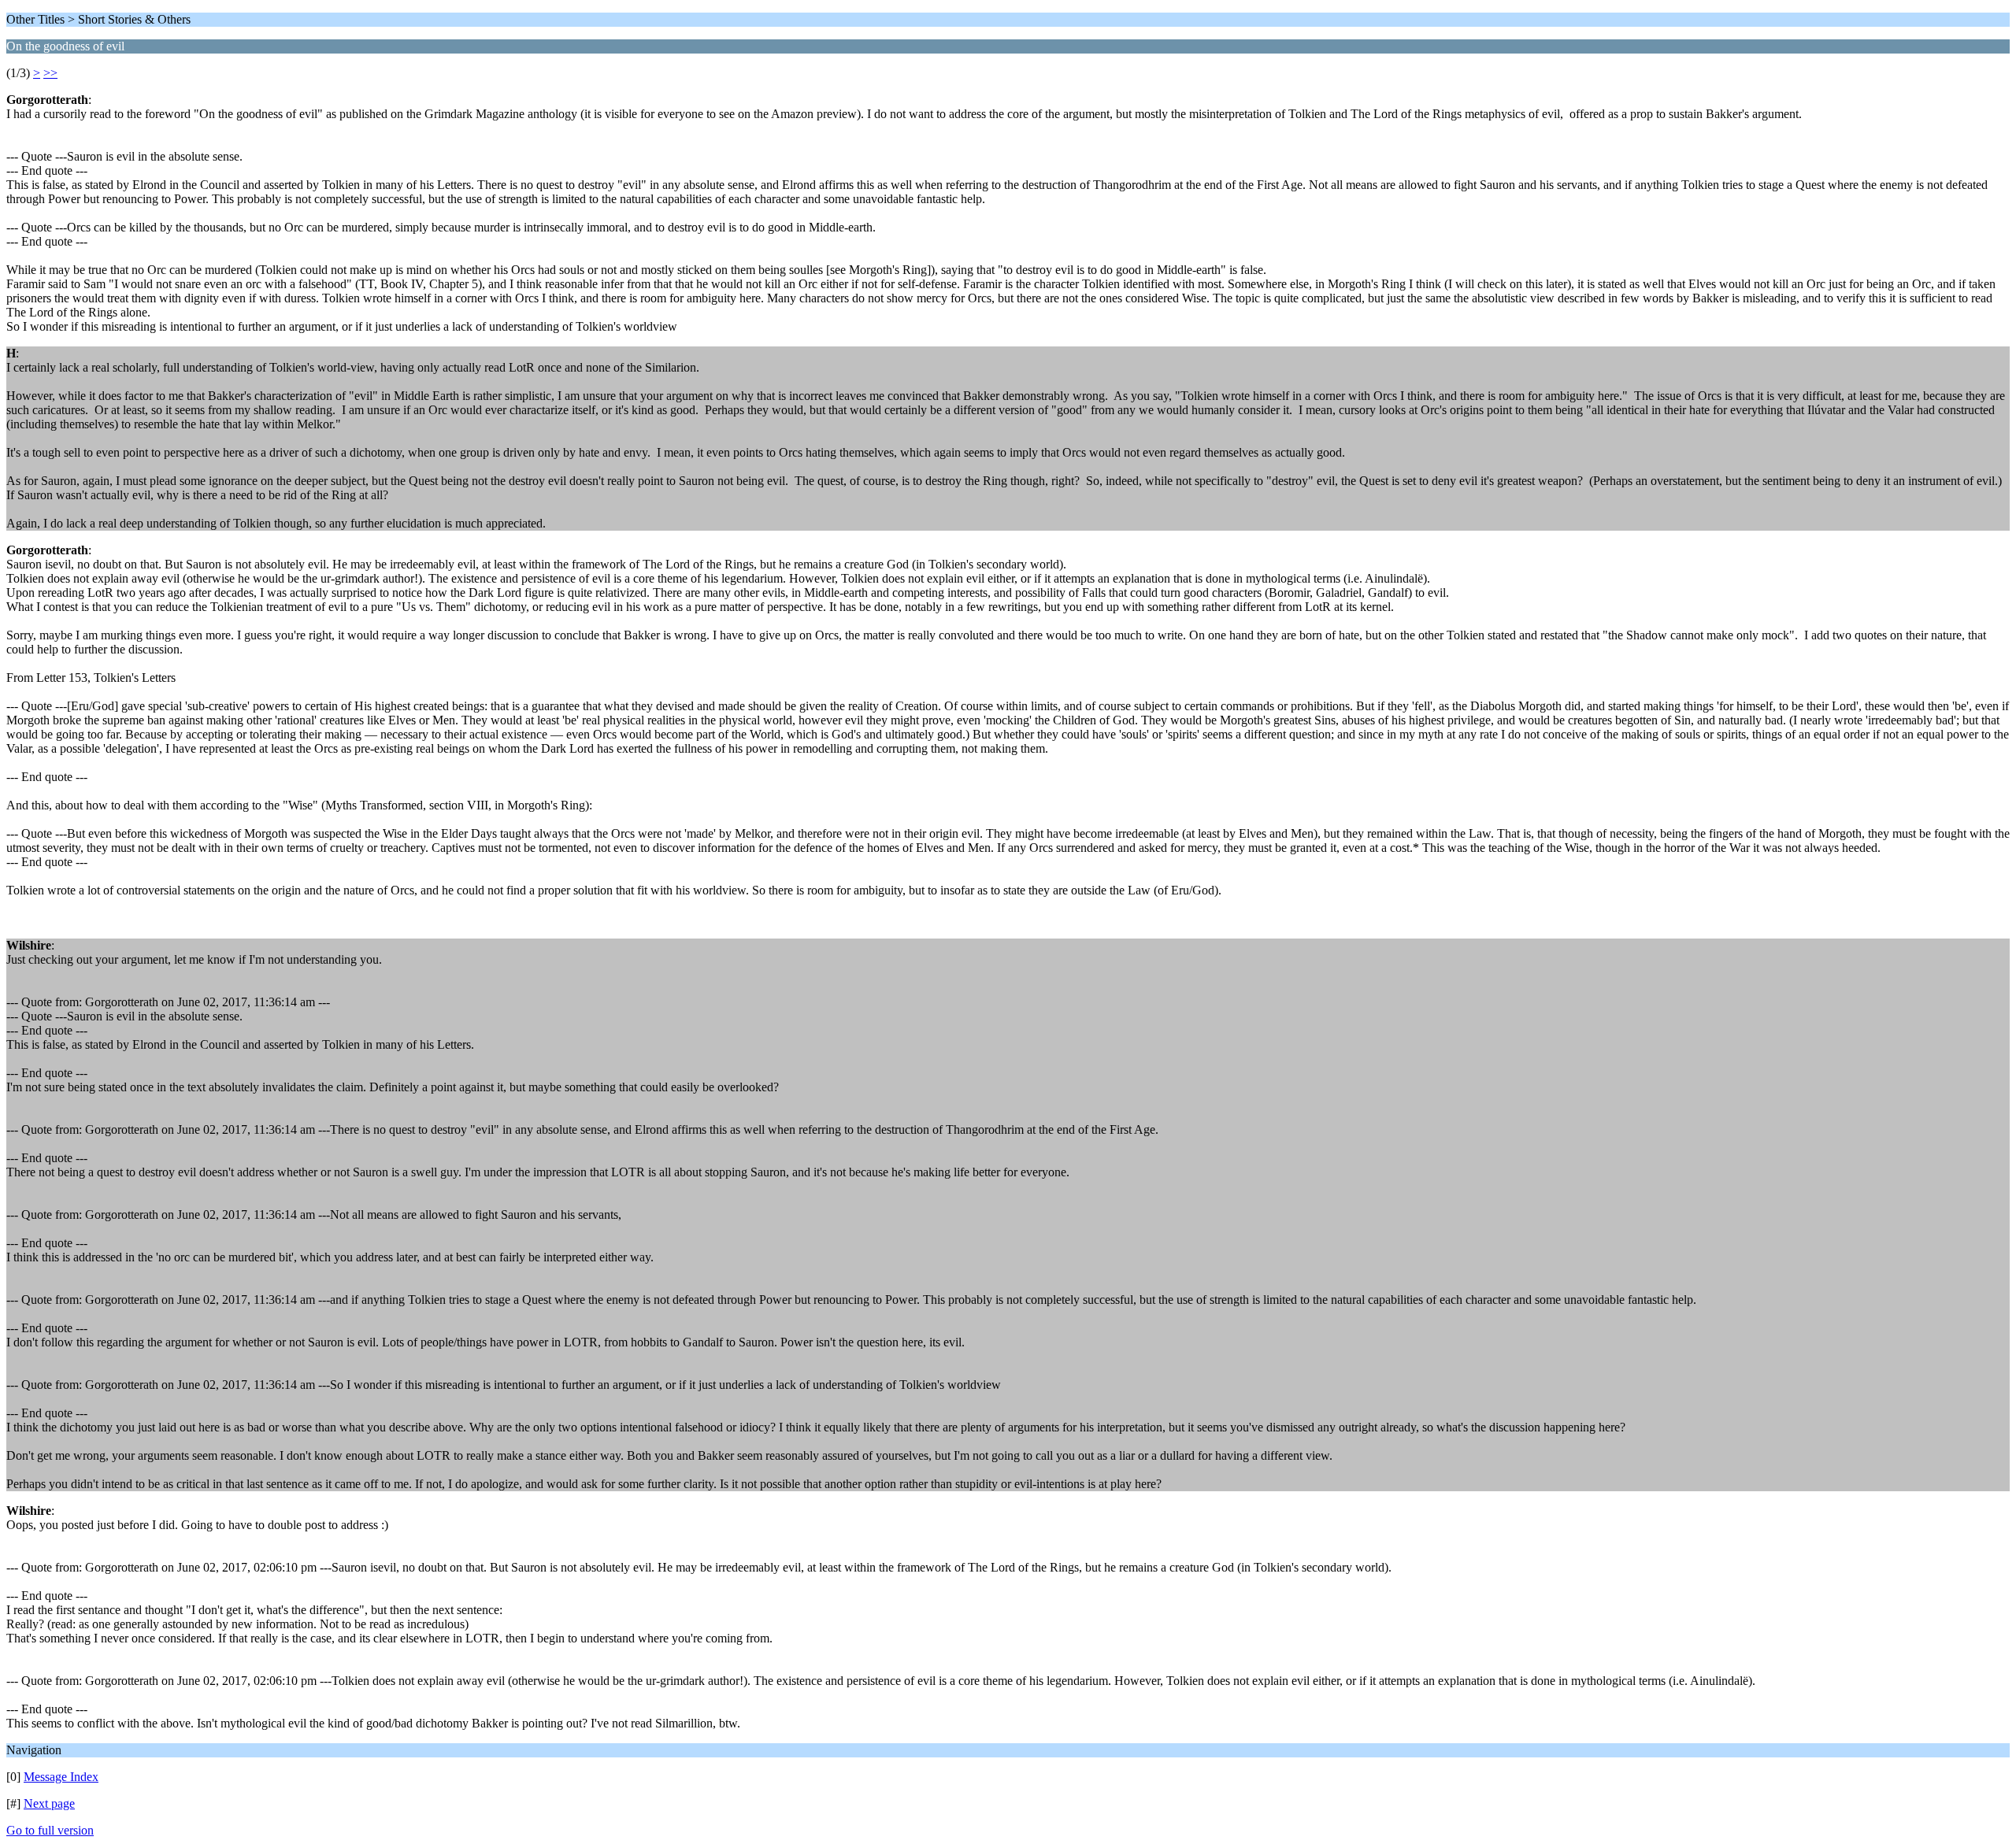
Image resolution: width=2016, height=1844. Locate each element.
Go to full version (50, 1830)
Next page (49, 1803)
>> (50, 73)
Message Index (61, 1777)
